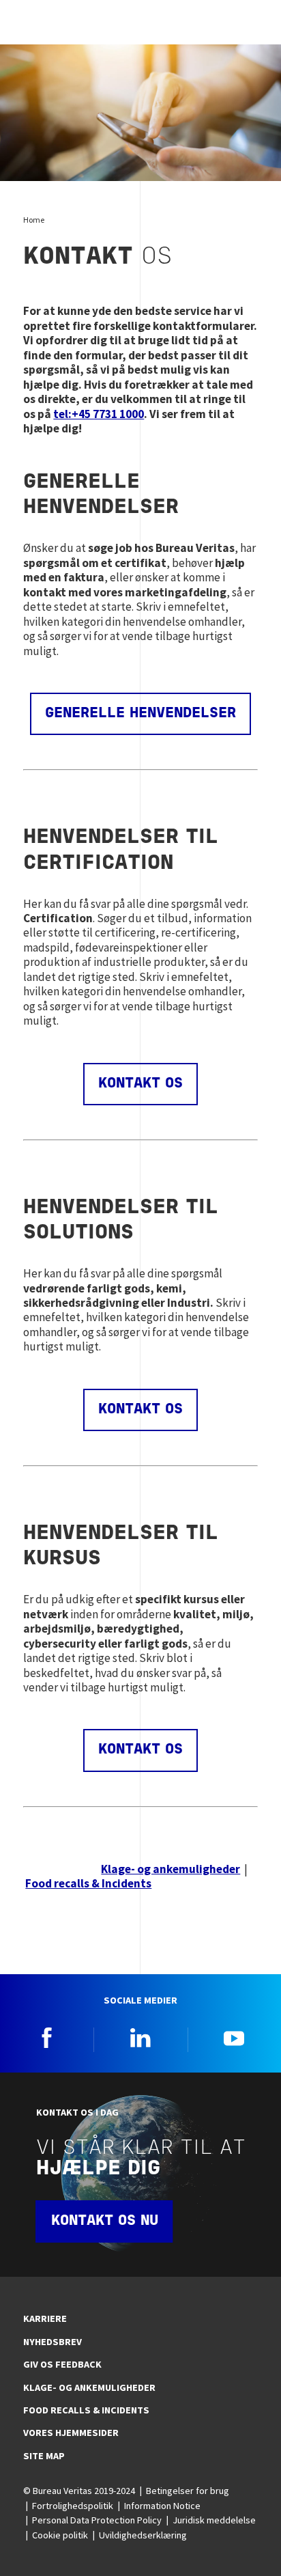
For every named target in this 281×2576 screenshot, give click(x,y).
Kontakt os (140, 1084)
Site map (44, 2456)
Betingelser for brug (188, 2491)
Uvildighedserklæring (143, 2535)
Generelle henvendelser (140, 714)
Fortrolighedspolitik (73, 2506)
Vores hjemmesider (71, 2433)
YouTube (234, 2038)
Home (34, 220)
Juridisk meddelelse (214, 2520)
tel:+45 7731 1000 (99, 414)
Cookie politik (60, 2535)
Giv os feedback (62, 2364)
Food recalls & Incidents (88, 1883)
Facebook (47, 2038)
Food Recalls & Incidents (86, 2410)
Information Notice (162, 2506)
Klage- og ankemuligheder (171, 1869)
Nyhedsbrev (53, 2342)
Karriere (45, 2318)
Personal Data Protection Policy (97, 2520)
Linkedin (140, 2038)
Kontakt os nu (105, 2221)
